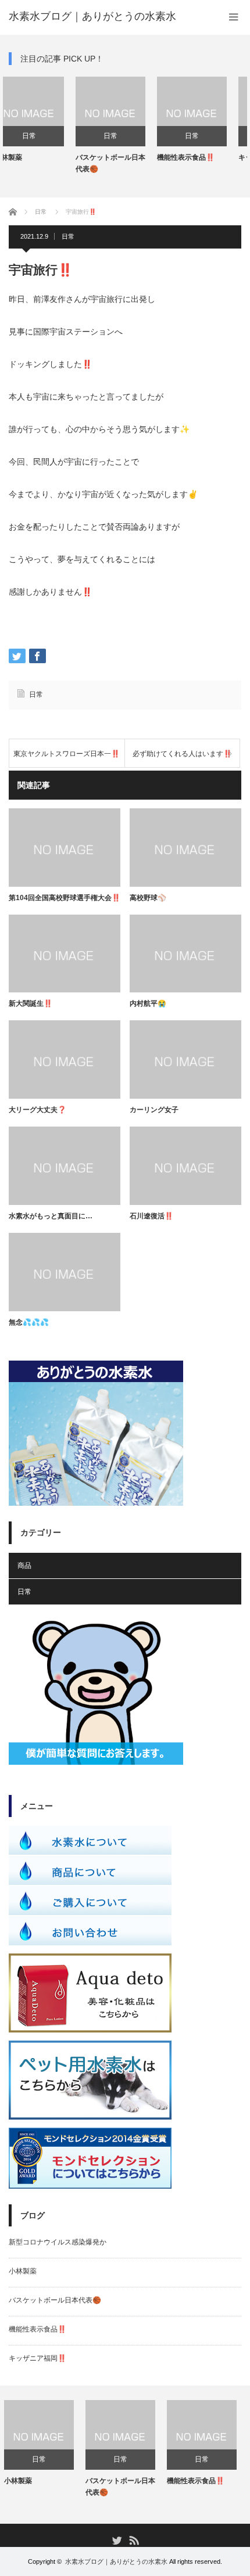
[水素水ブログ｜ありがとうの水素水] (92, 16)
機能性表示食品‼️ (119, 157)
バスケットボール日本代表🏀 (44, 163)
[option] (44, 125)
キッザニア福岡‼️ (200, 157)
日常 (44, 136)
